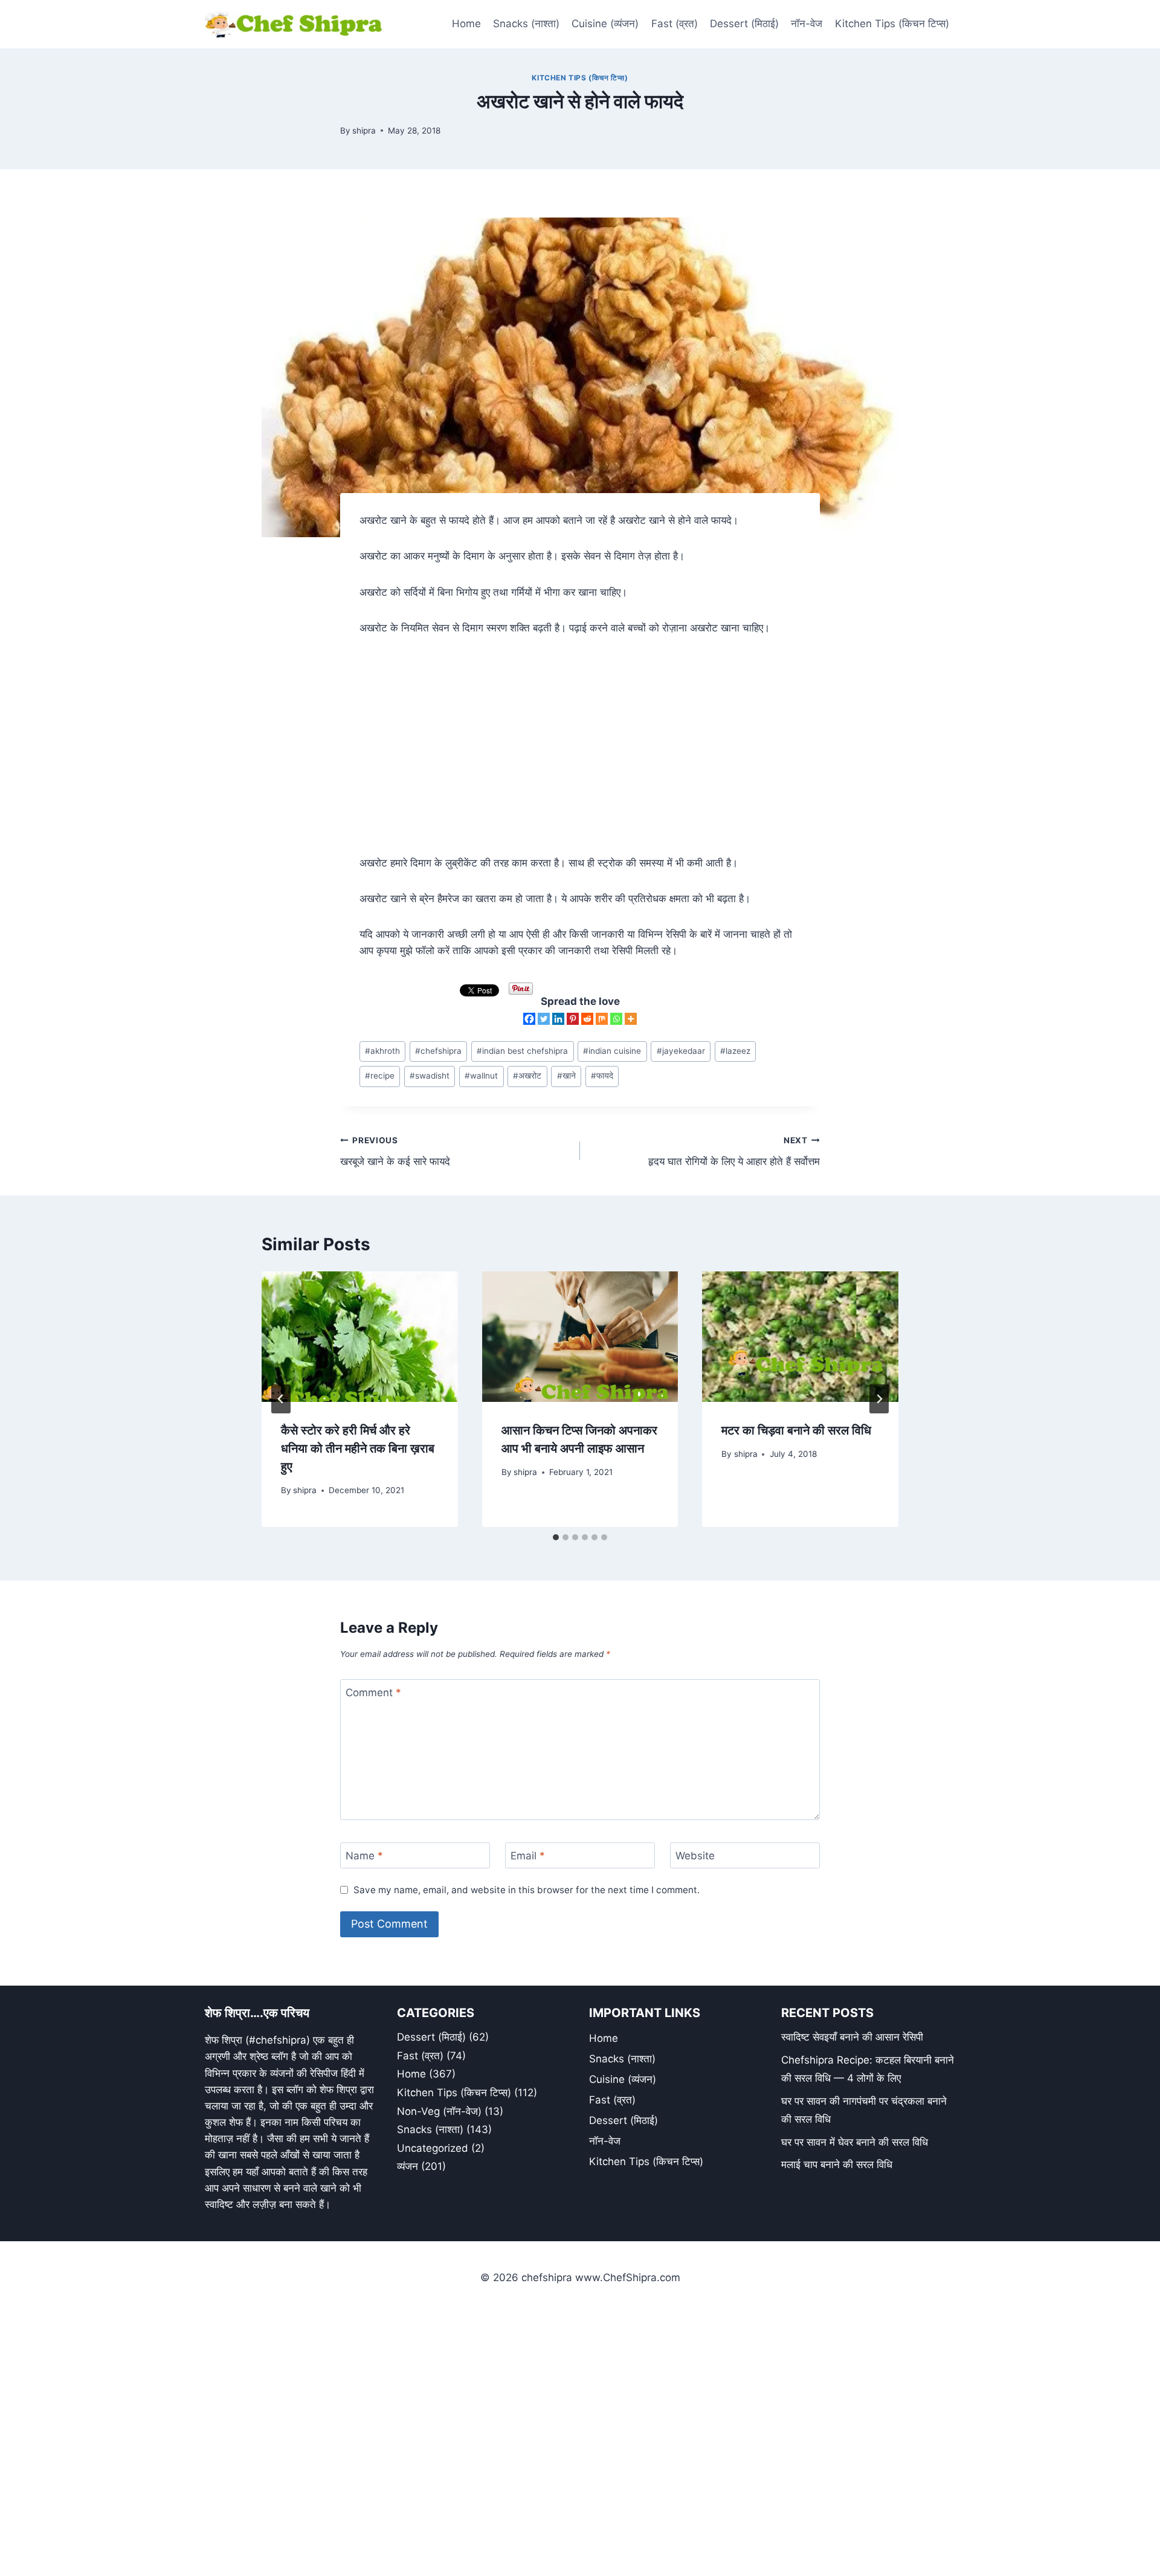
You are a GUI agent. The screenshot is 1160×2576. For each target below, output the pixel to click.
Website (695, 1856)
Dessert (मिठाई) (744, 24)
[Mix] (602, 1019)
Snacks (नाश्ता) (526, 24)
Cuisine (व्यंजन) (605, 24)
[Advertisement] (580, 737)
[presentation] (360, 1337)
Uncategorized (433, 2148)
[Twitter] (544, 1019)
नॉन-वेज (807, 24)
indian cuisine (612, 1051)
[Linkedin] (558, 1019)
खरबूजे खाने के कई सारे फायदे (395, 1151)
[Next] (879, 1399)
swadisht (430, 1076)
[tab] (556, 1537)
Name (364, 1856)
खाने (566, 1076)
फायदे (602, 1076)
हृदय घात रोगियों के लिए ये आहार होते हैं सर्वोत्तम (734, 1151)
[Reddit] (587, 1019)
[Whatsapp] (616, 1019)
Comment (373, 1693)
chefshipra (438, 1051)
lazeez (735, 1051)
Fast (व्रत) (675, 24)
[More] (631, 1019)
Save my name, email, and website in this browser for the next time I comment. (527, 1890)
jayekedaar (681, 1051)
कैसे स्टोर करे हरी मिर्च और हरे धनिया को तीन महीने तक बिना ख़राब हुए (358, 1448)
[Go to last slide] (281, 1399)
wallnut (481, 1076)
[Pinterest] (573, 1019)
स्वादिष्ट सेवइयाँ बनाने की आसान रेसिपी (852, 2037)
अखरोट (527, 1076)
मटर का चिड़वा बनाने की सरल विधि (796, 1430)
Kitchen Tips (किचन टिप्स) (892, 24)
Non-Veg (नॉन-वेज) (439, 2111)
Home (466, 24)
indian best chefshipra (522, 1051)
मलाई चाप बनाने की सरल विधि (837, 2164)
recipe (380, 1076)
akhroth (382, 1051)
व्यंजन (408, 2166)
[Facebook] (529, 1019)
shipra (364, 131)
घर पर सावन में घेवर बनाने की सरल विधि (855, 2142)
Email (528, 1856)
